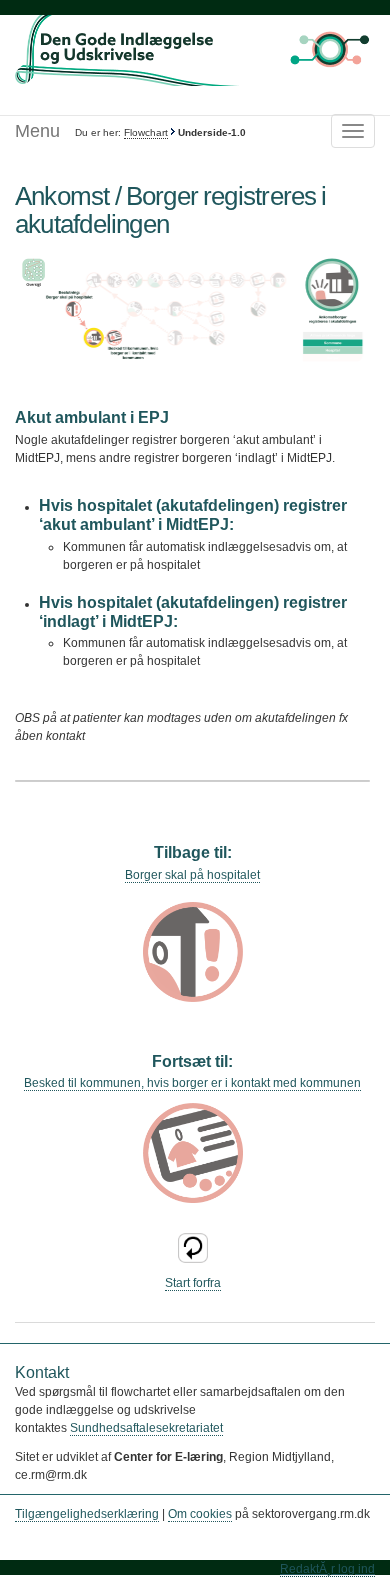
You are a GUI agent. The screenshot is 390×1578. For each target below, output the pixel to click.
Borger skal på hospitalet (192, 875)
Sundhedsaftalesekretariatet (146, 1428)
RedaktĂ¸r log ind (327, 1569)
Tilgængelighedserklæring (87, 1514)
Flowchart (146, 132)
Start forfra (193, 1283)
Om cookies (200, 1514)
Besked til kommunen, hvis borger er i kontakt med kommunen (192, 1083)
